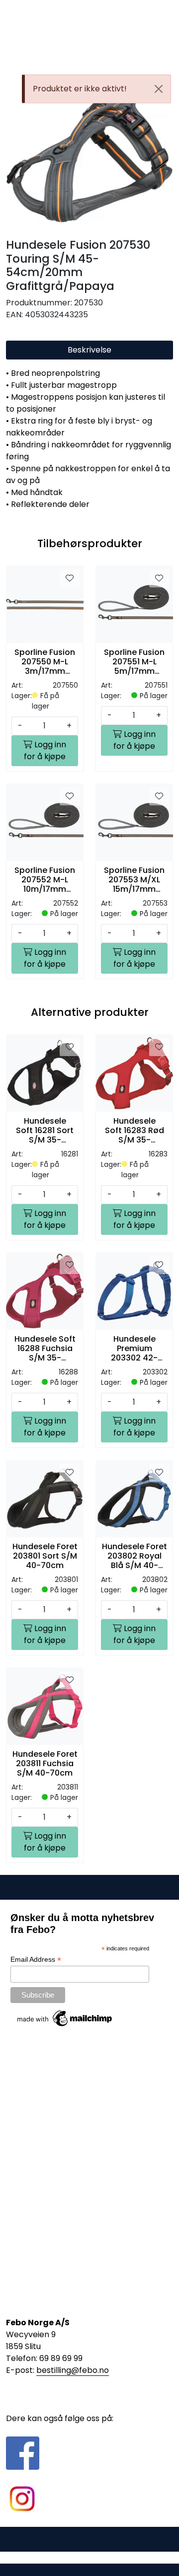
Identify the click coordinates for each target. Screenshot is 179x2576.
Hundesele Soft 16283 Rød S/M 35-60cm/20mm (134, 1131)
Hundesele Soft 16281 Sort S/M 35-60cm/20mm (45, 1131)
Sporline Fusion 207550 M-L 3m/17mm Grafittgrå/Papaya (45, 662)
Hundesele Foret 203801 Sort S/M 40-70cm (45, 1556)
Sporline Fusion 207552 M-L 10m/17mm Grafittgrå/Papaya (45, 880)
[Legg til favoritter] (70, 578)
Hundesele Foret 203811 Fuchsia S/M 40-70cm (45, 1764)
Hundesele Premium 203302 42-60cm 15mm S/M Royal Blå (134, 1349)
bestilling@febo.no (73, 2370)
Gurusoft (90, 2557)
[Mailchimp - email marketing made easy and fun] (65, 2018)
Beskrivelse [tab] (89, 350)
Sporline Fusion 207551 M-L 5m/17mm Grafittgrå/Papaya (134, 662)
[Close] (159, 89)
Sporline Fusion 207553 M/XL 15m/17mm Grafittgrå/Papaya (134, 880)
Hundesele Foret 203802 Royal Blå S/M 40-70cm (134, 1556)
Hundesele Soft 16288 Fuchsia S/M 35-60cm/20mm (45, 1349)
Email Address (36, 1960)
